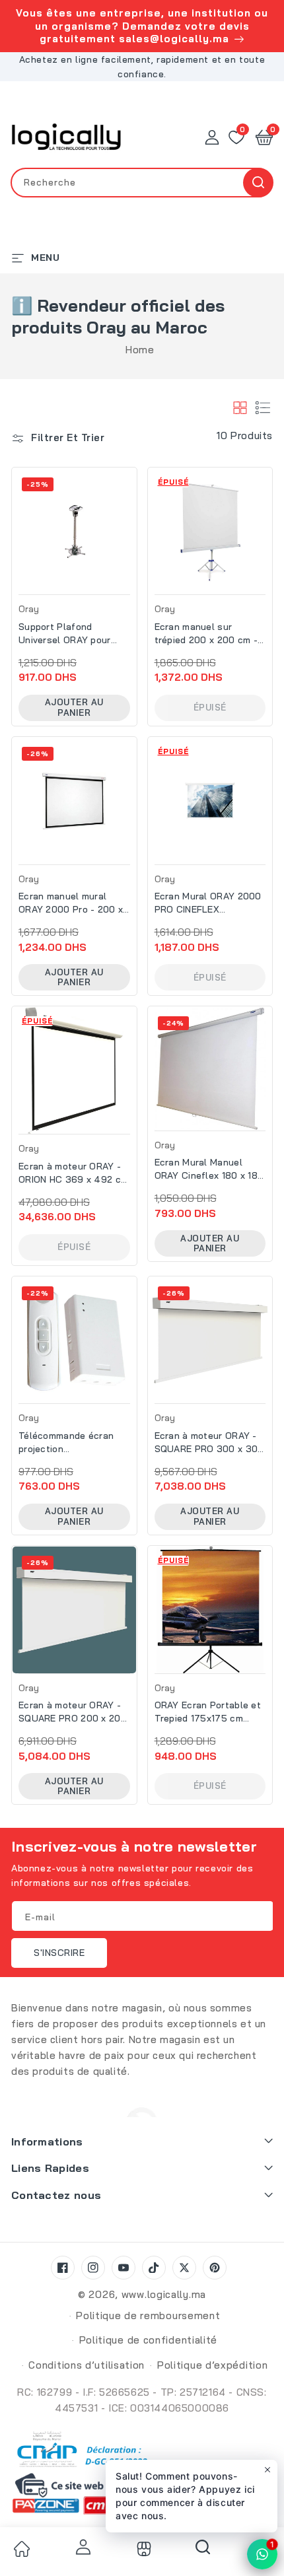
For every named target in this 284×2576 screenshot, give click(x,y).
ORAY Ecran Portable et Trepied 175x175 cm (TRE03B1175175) (208, 1712)
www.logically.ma (164, 2294)
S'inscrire (59, 1953)
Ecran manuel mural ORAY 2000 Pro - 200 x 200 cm (71, 903)
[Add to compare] (131, 515)
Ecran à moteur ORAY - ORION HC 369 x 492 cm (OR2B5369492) (73, 1173)
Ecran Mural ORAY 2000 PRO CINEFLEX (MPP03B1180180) (208, 903)
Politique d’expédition (212, 2365)
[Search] (203, 2552)
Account (81, 2547)
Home (140, 350)
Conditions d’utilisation (87, 2365)
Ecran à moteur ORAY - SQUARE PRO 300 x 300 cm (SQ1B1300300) (209, 1443)
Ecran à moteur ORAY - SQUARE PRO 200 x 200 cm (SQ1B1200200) (73, 1712)
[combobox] (142, 183)
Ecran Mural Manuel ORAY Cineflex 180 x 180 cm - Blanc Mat (209, 1169)
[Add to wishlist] (131, 487)
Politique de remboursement (148, 2315)
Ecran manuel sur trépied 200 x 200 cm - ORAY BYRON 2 (206, 634)
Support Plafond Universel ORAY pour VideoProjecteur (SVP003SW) (65, 634)
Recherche (258, 183)
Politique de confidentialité (149, 2340)
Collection (142, 2549)
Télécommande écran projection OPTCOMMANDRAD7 (66, 1443)
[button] (264, 137)
